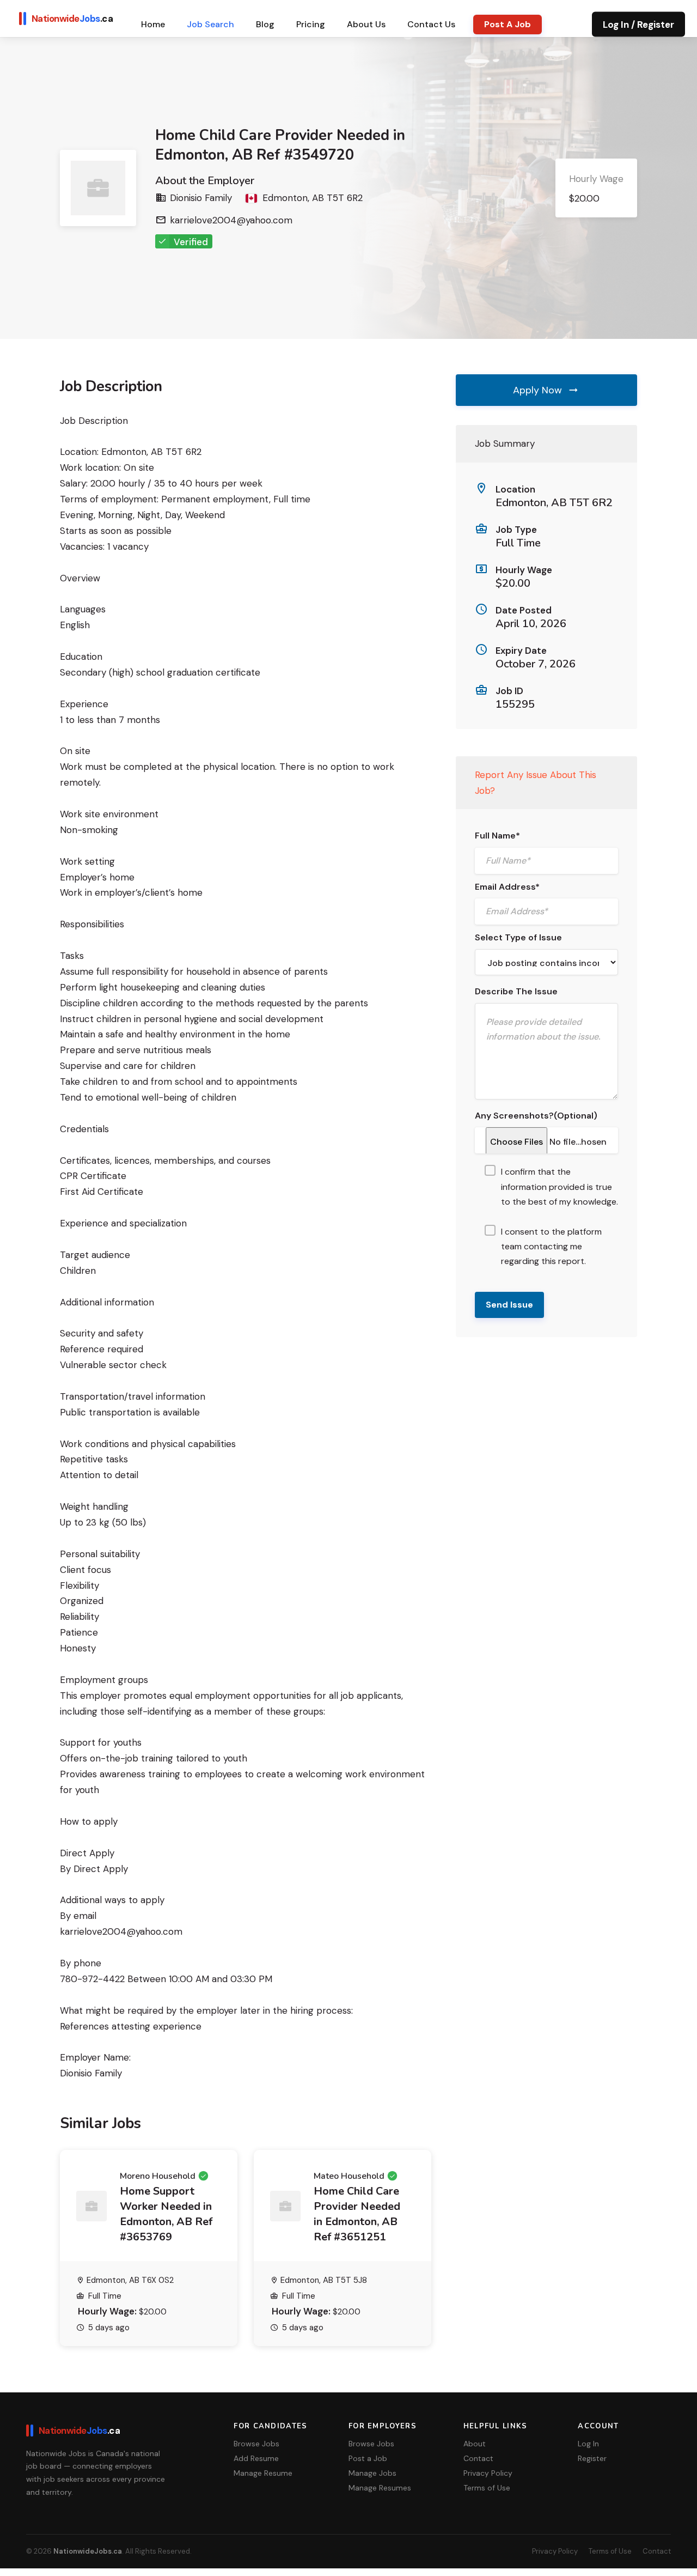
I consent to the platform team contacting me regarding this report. (551, 1246)
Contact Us (431, 24)
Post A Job (508, 24)
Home (153, 24)
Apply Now (539, 390)
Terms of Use (610, 2551)
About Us (366, 24)
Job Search (210, 24)
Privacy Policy (555, 2551)
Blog (265, 24)
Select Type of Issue (518, 937)
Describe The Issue (516, 991)
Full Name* (497, 836)
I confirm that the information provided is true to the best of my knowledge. (560, 1186)
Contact (657, 2551)
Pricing (311, 24)
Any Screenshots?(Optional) (536, 1116)
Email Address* (507, 887)
